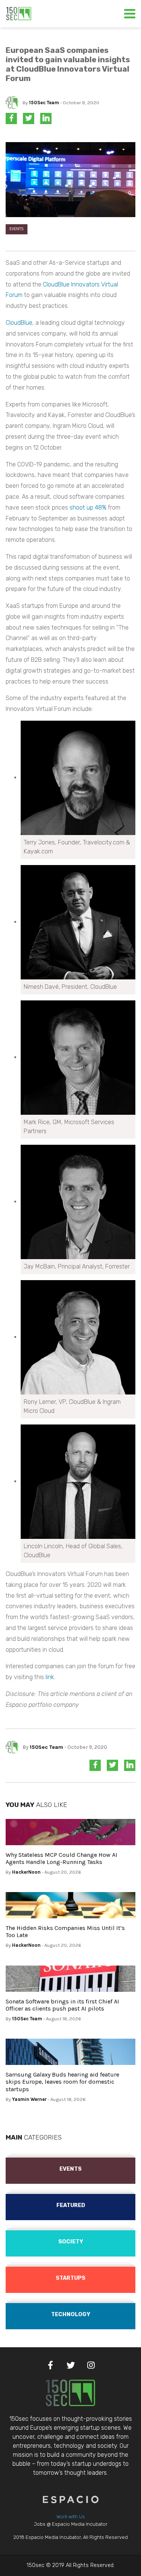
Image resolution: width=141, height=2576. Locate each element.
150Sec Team (44, 103)
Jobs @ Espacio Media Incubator (71, 2524)
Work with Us (71, 2517)
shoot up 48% (88, 508)
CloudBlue (19, 323)
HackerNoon (26, 1872)
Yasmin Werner (29, 2099)
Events (17, 229)
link (50, 1677)
